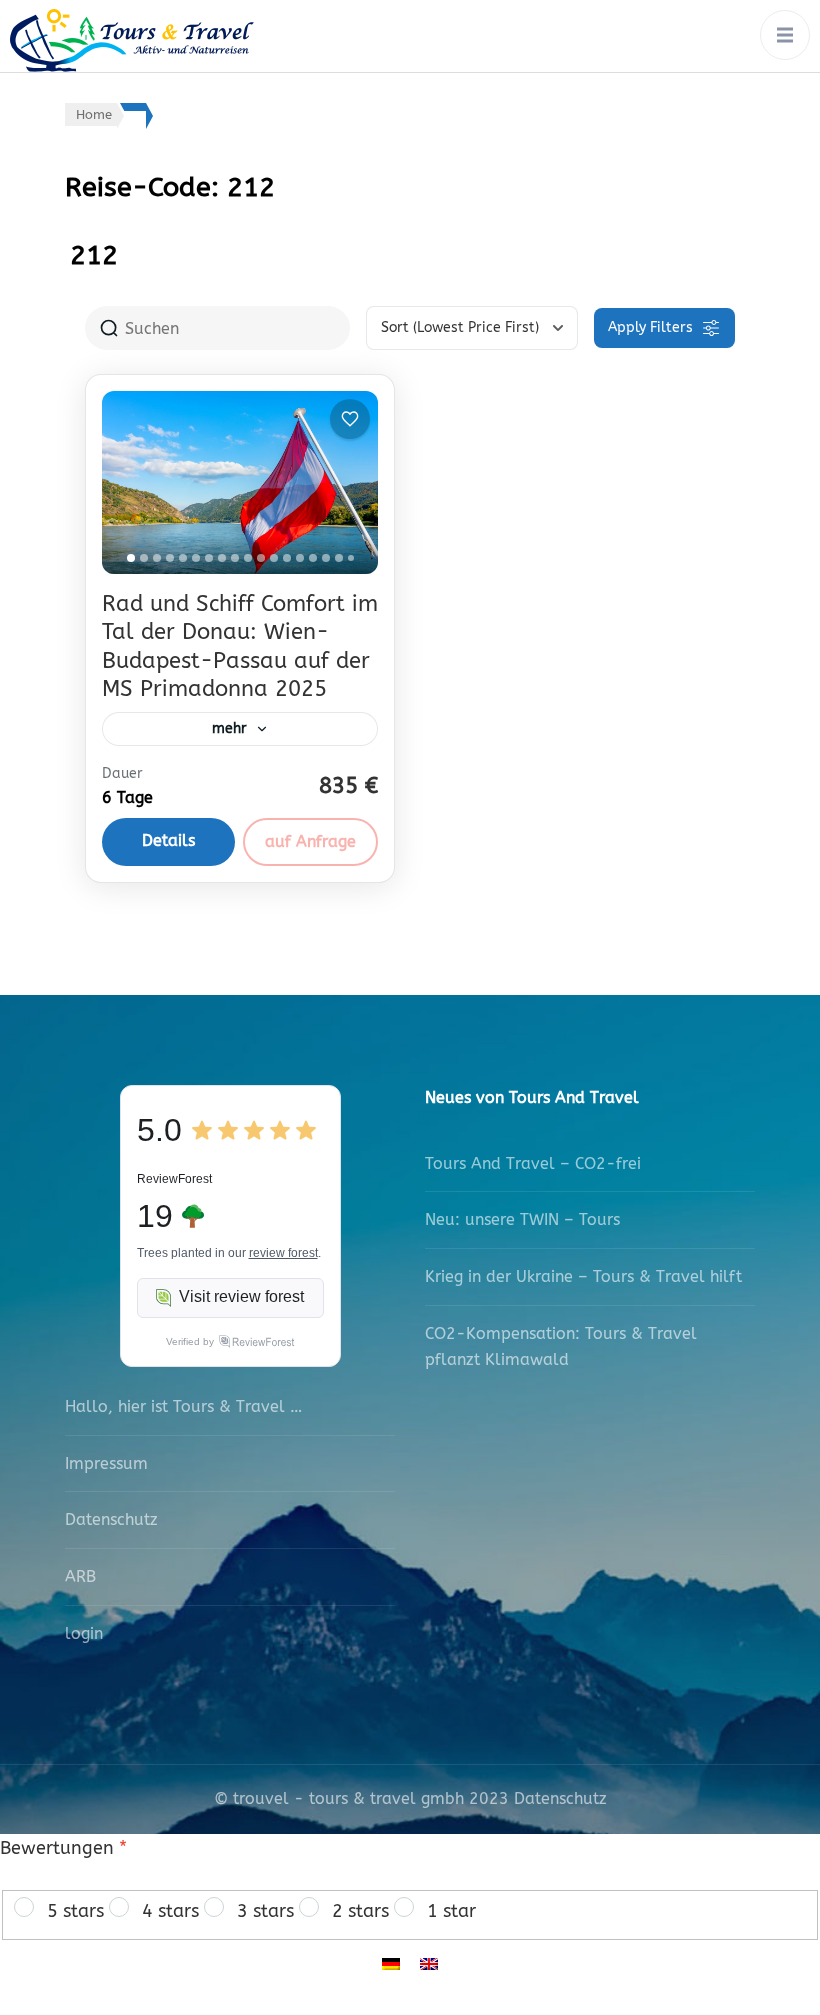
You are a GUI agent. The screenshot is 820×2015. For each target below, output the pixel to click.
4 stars (170, 1911)
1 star (451, 1911)
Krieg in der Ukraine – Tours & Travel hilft (583, 1276)
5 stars (75, 1911)
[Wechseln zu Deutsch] (391, 1962)
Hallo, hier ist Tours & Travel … (183, 1406)
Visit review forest (241, 1296)
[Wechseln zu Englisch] (429, 1962)
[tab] (131, 558)
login (84, 1633)
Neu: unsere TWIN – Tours (522, 1219)
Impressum (106, 1463)
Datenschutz (111, 1519)
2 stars (360, 1911)
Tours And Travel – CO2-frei (533, 1163)
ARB (80, 1576)
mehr (229, 728)
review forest (283, 1253)
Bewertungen (63, 1848)
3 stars (265, 1911)
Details (168, 840)
